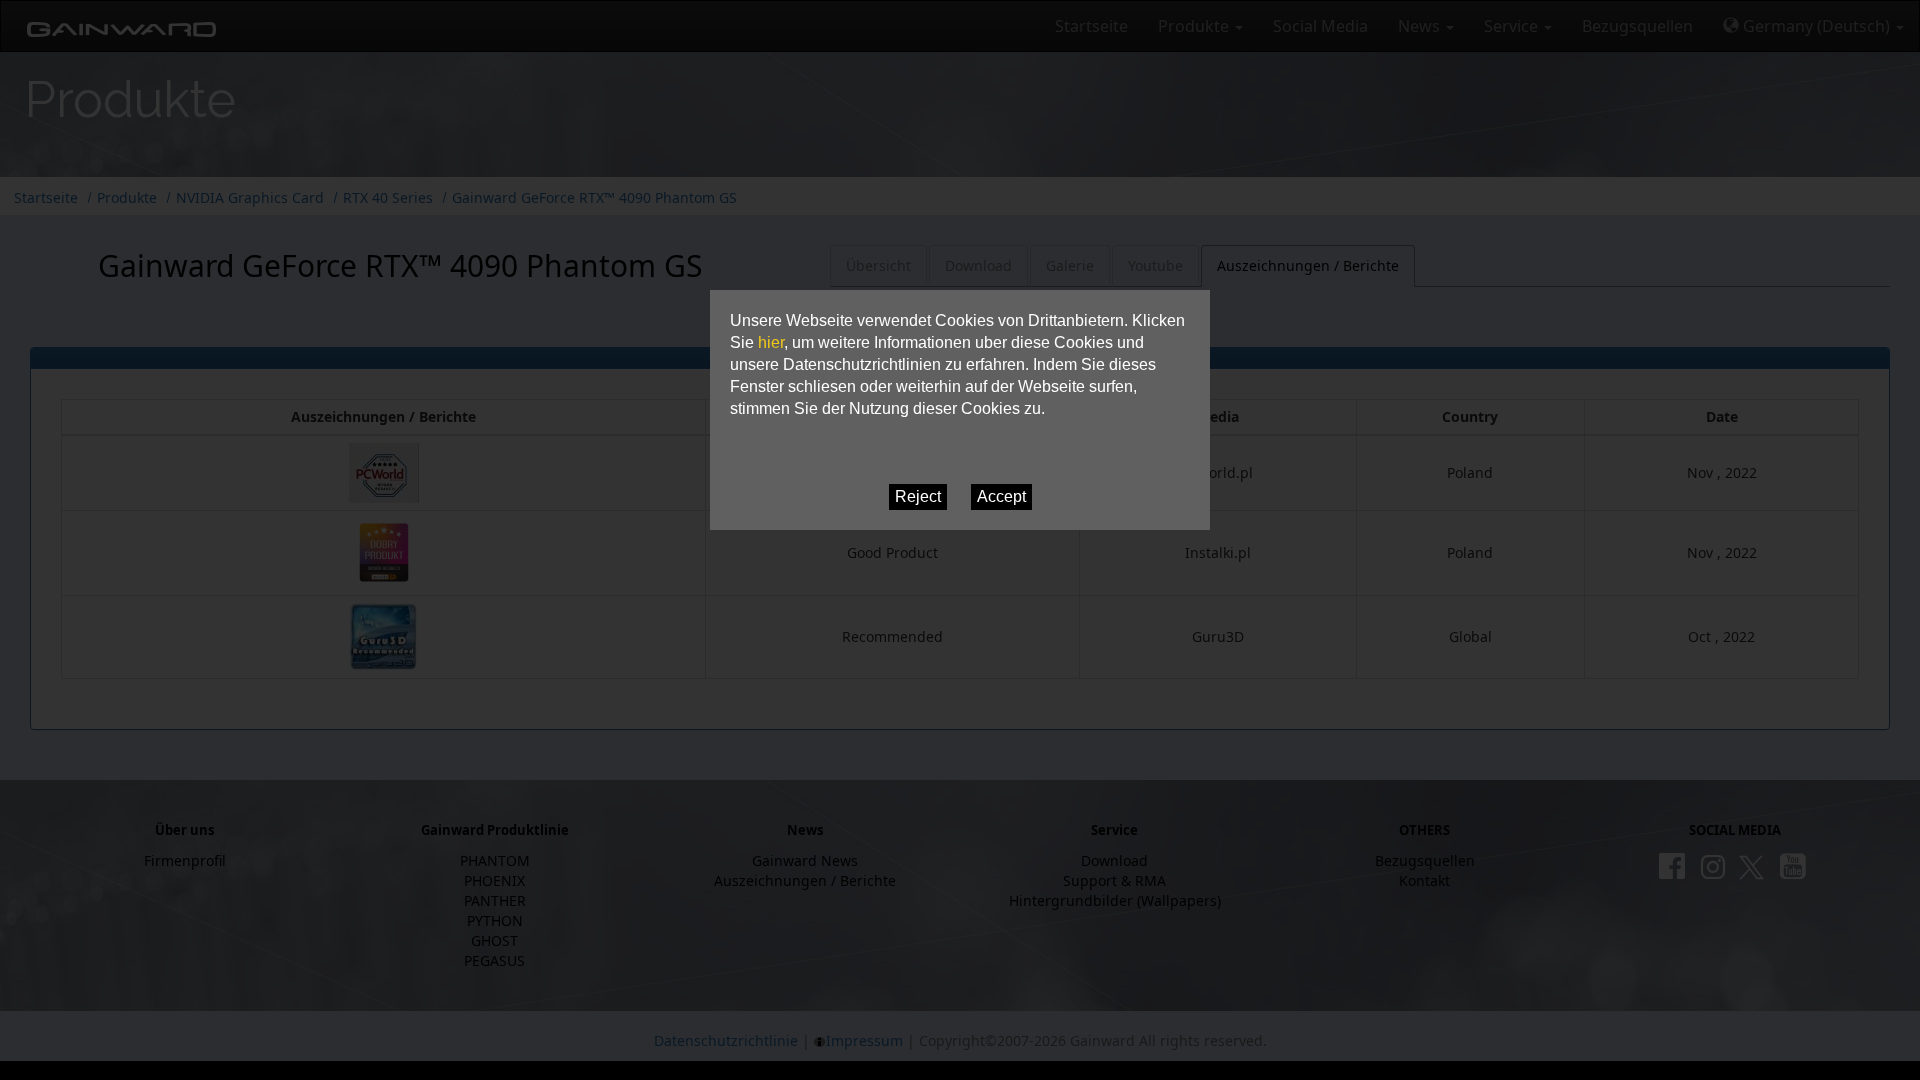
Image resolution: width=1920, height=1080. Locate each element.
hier (771, 342)
